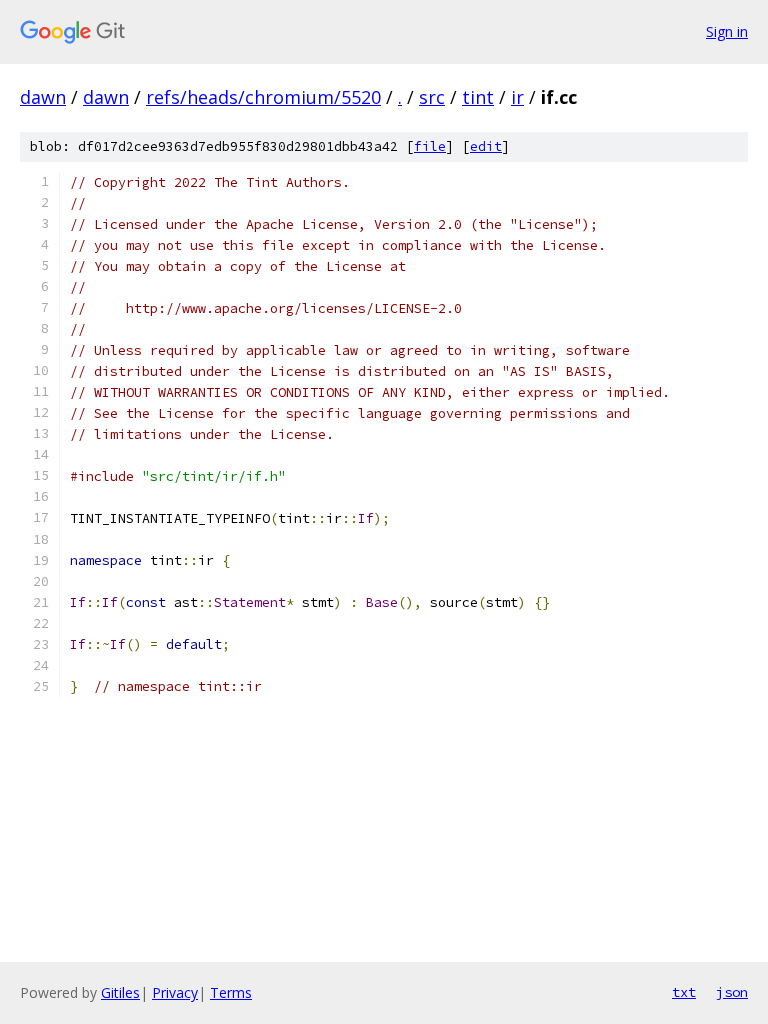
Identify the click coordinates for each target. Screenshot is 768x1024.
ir (517, 97)
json (732, 992)
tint (478, 97)
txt (684, 992)
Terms (231, 992)
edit (486, 146)
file (430, 146)
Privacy (175, 992)
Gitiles (120, 992)
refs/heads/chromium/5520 (263, 97)
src (432, 97)
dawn (43, 97)
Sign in (727, 31)
